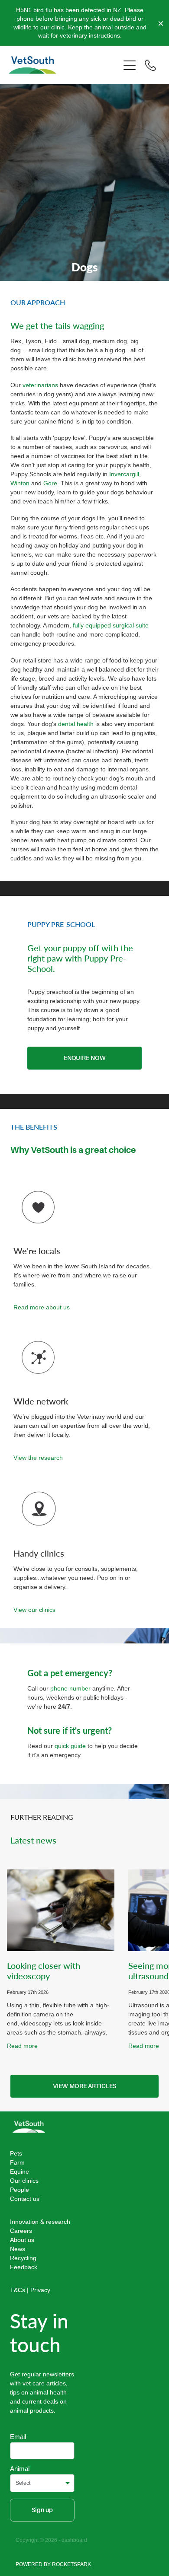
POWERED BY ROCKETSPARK (53, 2564)
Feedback (24, 2267)
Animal (20, 2469)
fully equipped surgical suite (111, 625)
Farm (17, 2162)
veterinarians (40, 385)
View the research (38, 1458)
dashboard (74, 2540)
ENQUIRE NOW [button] (85, 1058)
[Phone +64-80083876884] (150, 65)
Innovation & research (40, 2222)
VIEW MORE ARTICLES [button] (84, 2086)
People (19, 2190)
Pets (16, 2153)
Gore (50, 483)
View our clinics (34, 1610)
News (18, 2249)
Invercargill (124, 474)
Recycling (23, 2258)
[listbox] (42, 2483)
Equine (19, 2172)
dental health (76, 724)
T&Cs (18, 2290)
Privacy (40, 2290)
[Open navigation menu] (130, 65)
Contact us (25, 2199)
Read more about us (42, 1307)
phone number (71, 1688)
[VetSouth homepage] (64, 65)
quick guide (70, 1746)
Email (18, 2437)
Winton (20, 483)
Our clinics (24, 2181)
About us (22, 2240)
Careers (21, 2231)
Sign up (42, 2510)
